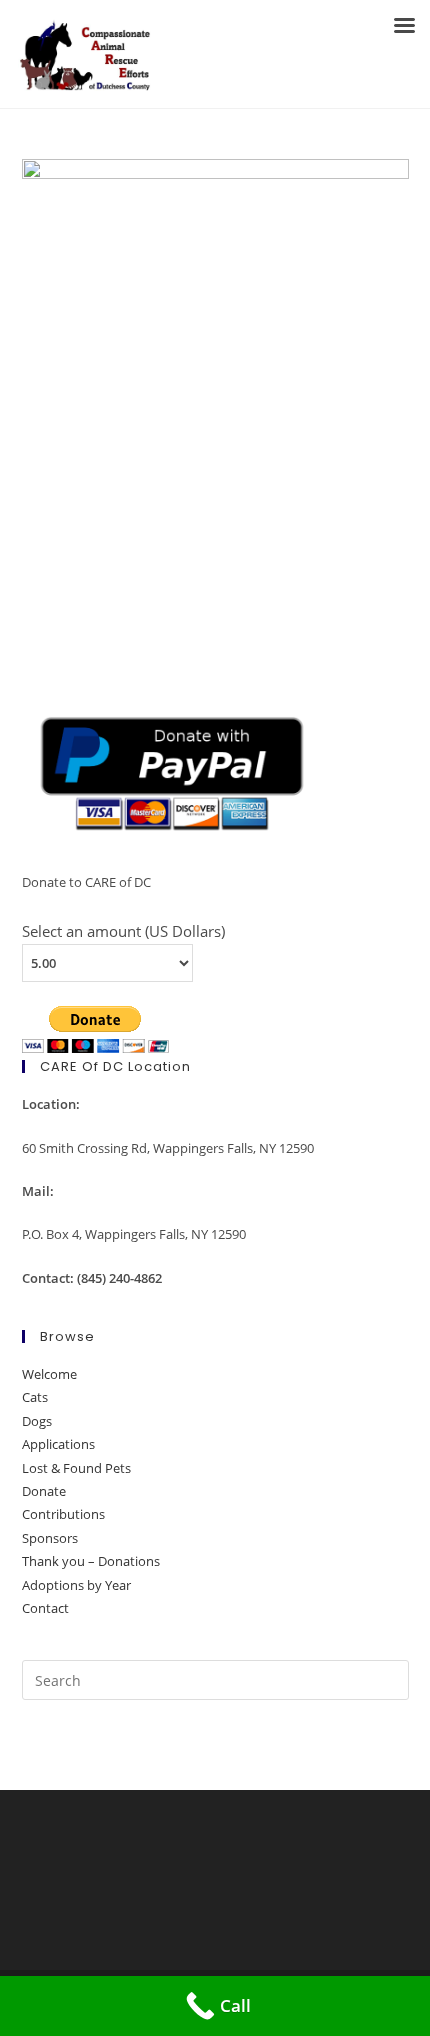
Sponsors (50, 1538)
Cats (35, 1397)
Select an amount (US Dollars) (123, 931)
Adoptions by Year (76, 1585)
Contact (45, 1608)
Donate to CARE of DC (86, 882)
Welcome (49, 1374)
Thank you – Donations (91, 1561)
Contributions (63, 1514)
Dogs (37, 1421)
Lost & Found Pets (76, 1468)
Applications (58, 1444)
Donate (44, 1491)
